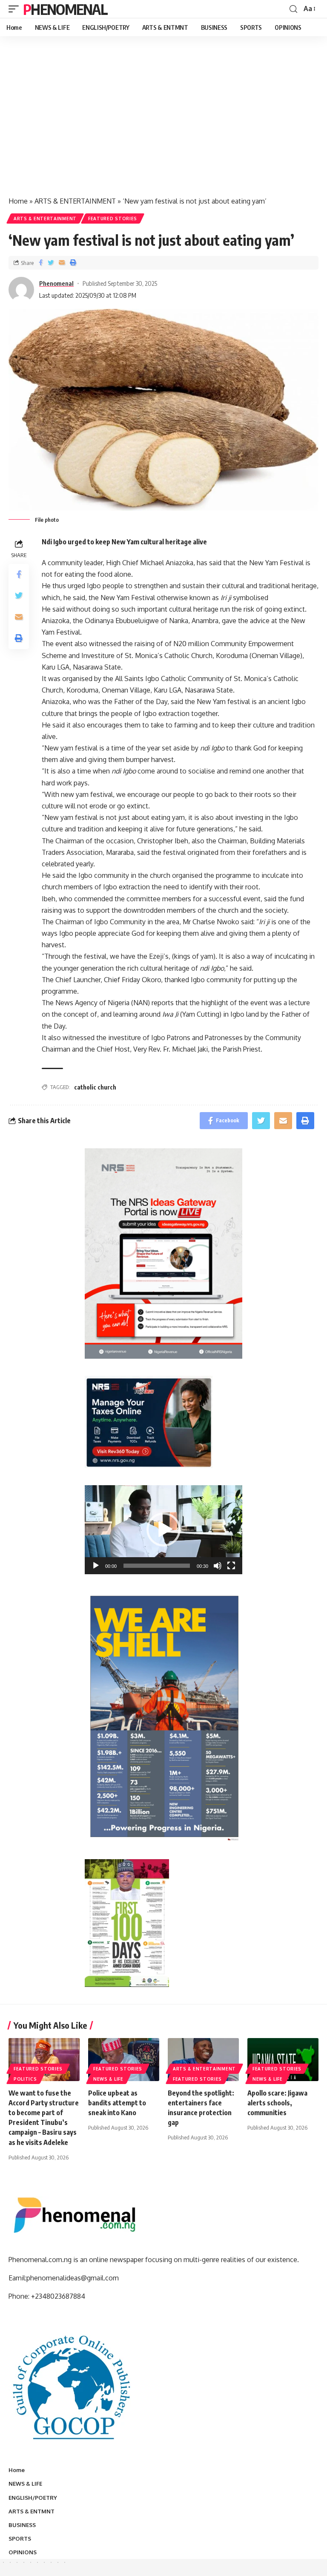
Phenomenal (65, 9)
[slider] (157, 1566)
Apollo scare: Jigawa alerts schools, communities (277, 2103)
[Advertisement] (163, 125)
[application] (163, 1530)
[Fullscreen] (231, 1566)
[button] (163, 1529)
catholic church (95, 1087)
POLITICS (25, 2079)
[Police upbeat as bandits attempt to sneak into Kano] (124, 2059)
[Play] (96, 1566)
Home (18, 201)
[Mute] (218, 1566)
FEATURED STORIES (113, 218)
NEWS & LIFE (108, 2079)
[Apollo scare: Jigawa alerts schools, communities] (283, 2059)
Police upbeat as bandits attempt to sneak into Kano (117, 2103)
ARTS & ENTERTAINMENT (75, 201)
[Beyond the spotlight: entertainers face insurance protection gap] (203, 2059)
